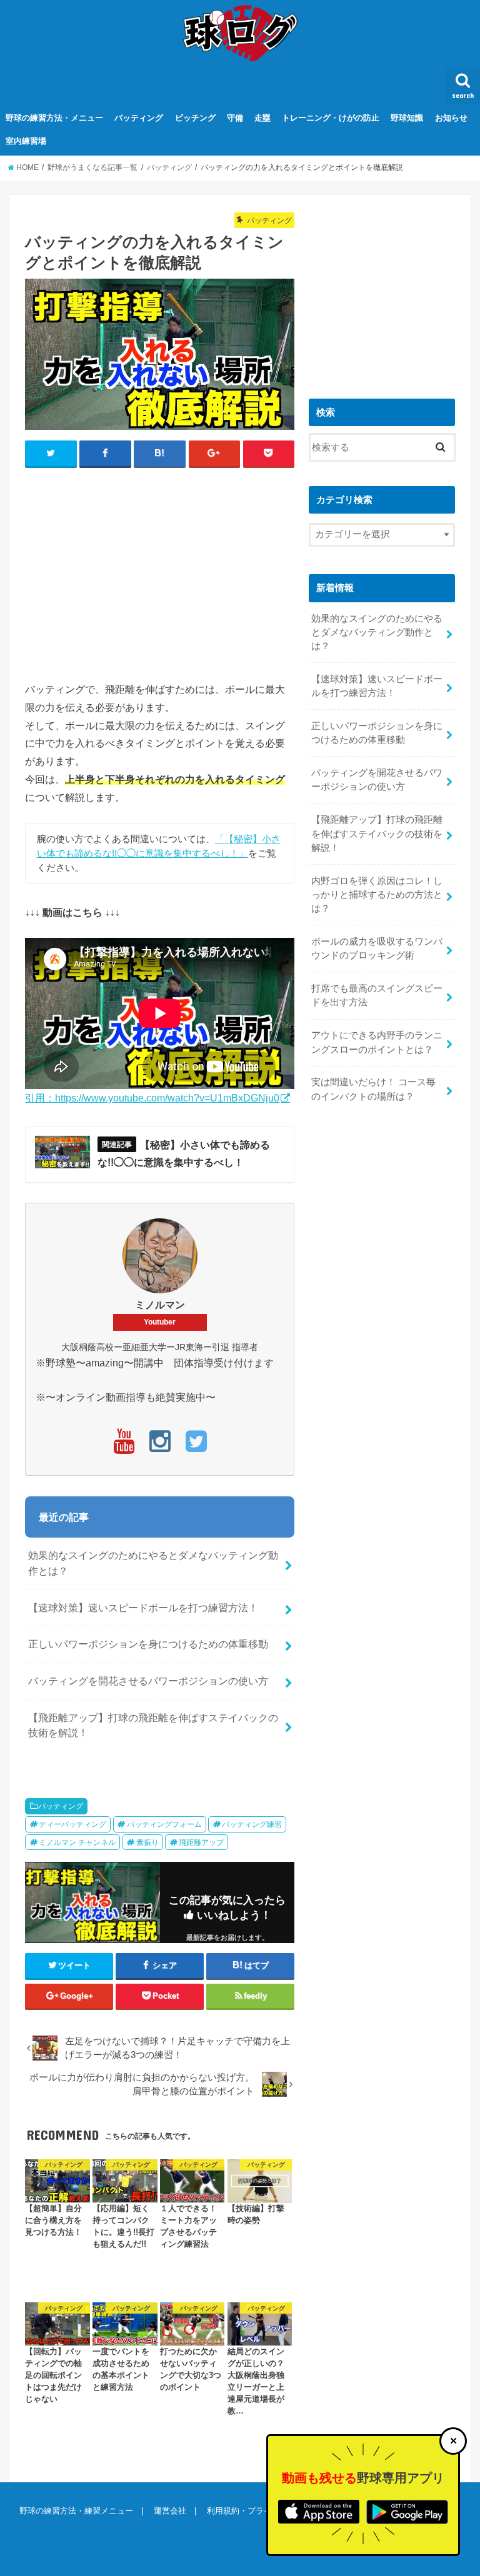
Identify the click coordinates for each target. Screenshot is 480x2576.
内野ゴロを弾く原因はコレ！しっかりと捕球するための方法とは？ (377, 895)
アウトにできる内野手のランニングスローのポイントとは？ (377, 1042)
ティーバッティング (72, 1824)
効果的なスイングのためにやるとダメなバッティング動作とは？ (153, 1563)
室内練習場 (26, 141)
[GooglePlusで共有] (215, 454)
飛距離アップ (201, 1842)
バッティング (139, 118)
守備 (235, 118)
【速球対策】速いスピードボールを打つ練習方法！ (143, 1608)
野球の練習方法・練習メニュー (76, 2511)
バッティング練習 (252, 1824)
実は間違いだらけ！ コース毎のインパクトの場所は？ (373, 1089)
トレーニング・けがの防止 (331, 118)
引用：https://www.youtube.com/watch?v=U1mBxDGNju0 (152, 1098)
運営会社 (170, 2511)
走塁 (262, 118)
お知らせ (451, 118)
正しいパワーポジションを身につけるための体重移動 (148, 1644)
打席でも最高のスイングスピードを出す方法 (377, 995)
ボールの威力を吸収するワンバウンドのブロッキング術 (377, 948)
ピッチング (195, 118)
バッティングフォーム (164, 1824)
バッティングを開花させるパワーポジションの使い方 (148, 1681)
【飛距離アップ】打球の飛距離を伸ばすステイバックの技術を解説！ (153, 1725)
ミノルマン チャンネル (77, 1842)
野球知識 (407, 118)
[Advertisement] (252, 569)
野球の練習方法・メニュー (54, 118)
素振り (147, 1842)
